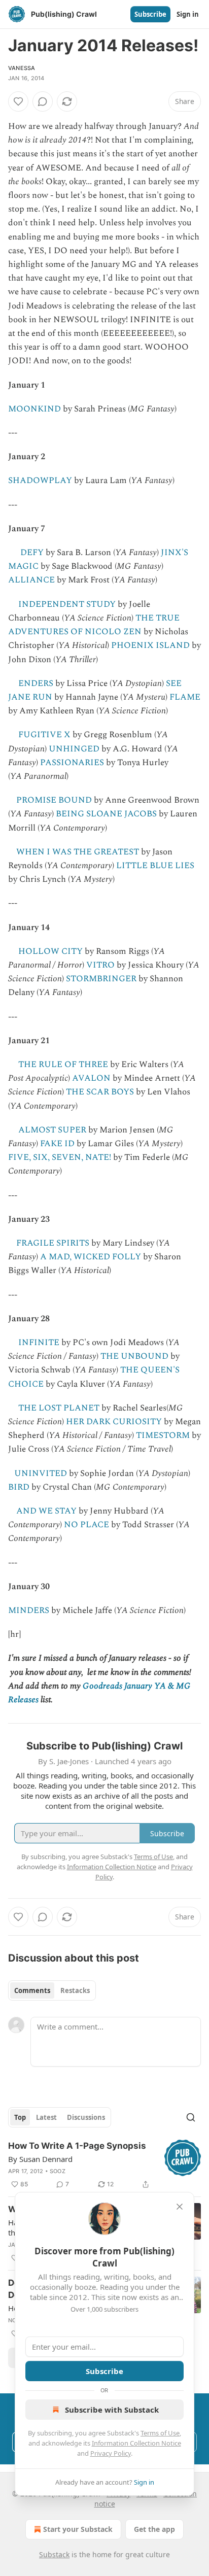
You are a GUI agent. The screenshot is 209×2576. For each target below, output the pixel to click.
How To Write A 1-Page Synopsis (77, 2146)
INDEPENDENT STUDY (67, 604)
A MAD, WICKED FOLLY (91, 1257)
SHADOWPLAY (40, 480)
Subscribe (150, 14)
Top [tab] (20, 2117)
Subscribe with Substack (112, 2410)
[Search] (191, 2117)
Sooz (58, 2171)
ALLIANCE (31, 580)
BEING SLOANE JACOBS (106, 814)
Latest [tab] (46, 2117)
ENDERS (36, 683)
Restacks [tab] (75, 1990)
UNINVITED (41, 1473)
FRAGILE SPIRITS (53, 1243)
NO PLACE (86, 1525)
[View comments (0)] (43, 101)
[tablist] (52, 1990)
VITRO (100, 965)
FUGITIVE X (44, 735)
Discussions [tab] (86, 2117)
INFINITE (39, 1343)
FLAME (185, 697)
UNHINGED (74, 749)
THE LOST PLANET (59, 1408)
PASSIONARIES (72, 763)
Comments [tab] (32, 1990)
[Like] (18, 101)
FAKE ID (57, 1144)
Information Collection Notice (136, 2443)
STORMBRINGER (101, 979)
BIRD (19, 1487)
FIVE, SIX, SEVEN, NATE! (60, 1157)
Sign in (188, 14)
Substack (54, 2554)
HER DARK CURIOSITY (114, 1422)
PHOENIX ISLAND (150, 645)
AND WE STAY (46, 1511)
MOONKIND (34, 409)
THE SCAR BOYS (100, 1092)
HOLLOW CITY (50, 951)
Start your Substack (78, 2529)
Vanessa (22, 68)
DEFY (32, 553)
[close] (180, 2207)
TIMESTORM (163, 1435)
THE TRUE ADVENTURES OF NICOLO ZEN (94, 625)
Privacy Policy (111, 2453)
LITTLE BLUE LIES (155, 866)
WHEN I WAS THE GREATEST (78, 852)
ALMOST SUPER (52, 1130)
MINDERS (29, 1610)
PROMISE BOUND (54, 800)
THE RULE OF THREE (63, 1064)
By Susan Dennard (40, 2159)
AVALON (91, 1078)
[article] (104, 2165)
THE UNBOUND (134, 1356)
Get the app (154, 2529)
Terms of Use (160, 2433)
